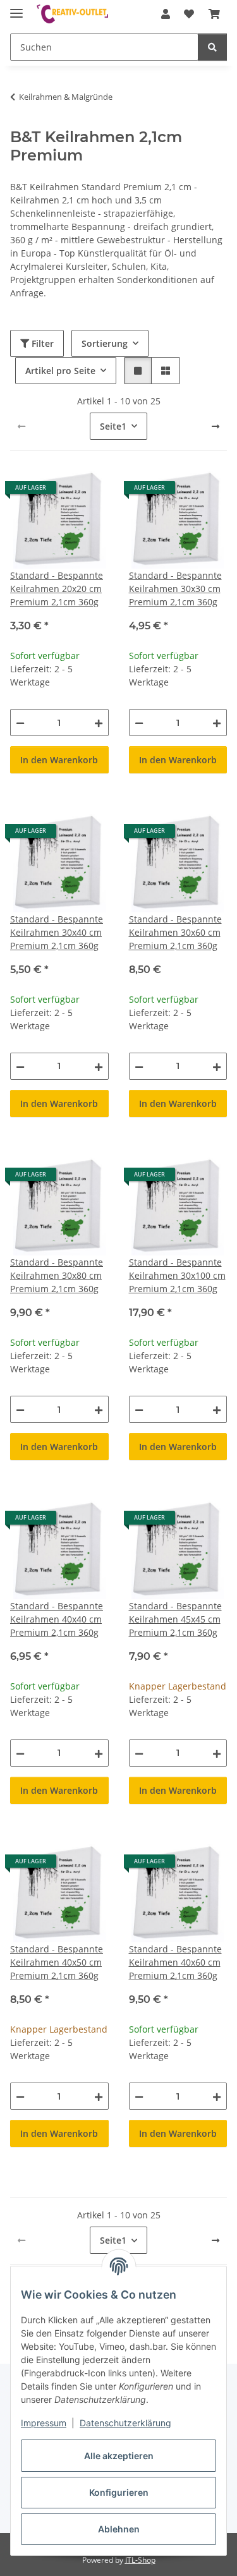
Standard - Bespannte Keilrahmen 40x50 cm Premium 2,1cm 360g (57, 1962)
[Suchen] (212, 47)
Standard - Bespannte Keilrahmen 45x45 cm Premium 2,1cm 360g (175, 1619)
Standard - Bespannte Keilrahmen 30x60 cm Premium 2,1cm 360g (175, 932)
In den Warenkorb (59, 760)
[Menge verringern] (20, 723)
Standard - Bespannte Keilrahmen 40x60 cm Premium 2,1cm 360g (175, 1962)
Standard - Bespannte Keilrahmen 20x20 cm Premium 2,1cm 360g (57, 589)
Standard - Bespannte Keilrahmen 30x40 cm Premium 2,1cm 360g (57, 932)
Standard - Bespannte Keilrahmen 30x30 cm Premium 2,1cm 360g (175, 589)
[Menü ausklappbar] (16, 8)
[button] (166, 14)
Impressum (44, 2423)
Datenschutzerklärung (125, 2423)
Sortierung (105, 343)
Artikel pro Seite (60, 371)
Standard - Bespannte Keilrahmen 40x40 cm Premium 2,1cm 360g (57, 1619)
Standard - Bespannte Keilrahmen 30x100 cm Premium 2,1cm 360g (177, 1275)
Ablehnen (119, 2529)
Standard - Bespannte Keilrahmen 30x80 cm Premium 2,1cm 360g (57, 1275)
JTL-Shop (140, 2560)
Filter (41, 343)
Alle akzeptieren (119, 2456)
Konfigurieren (119, 2492)
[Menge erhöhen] (99, 723)
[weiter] (216, 426)
